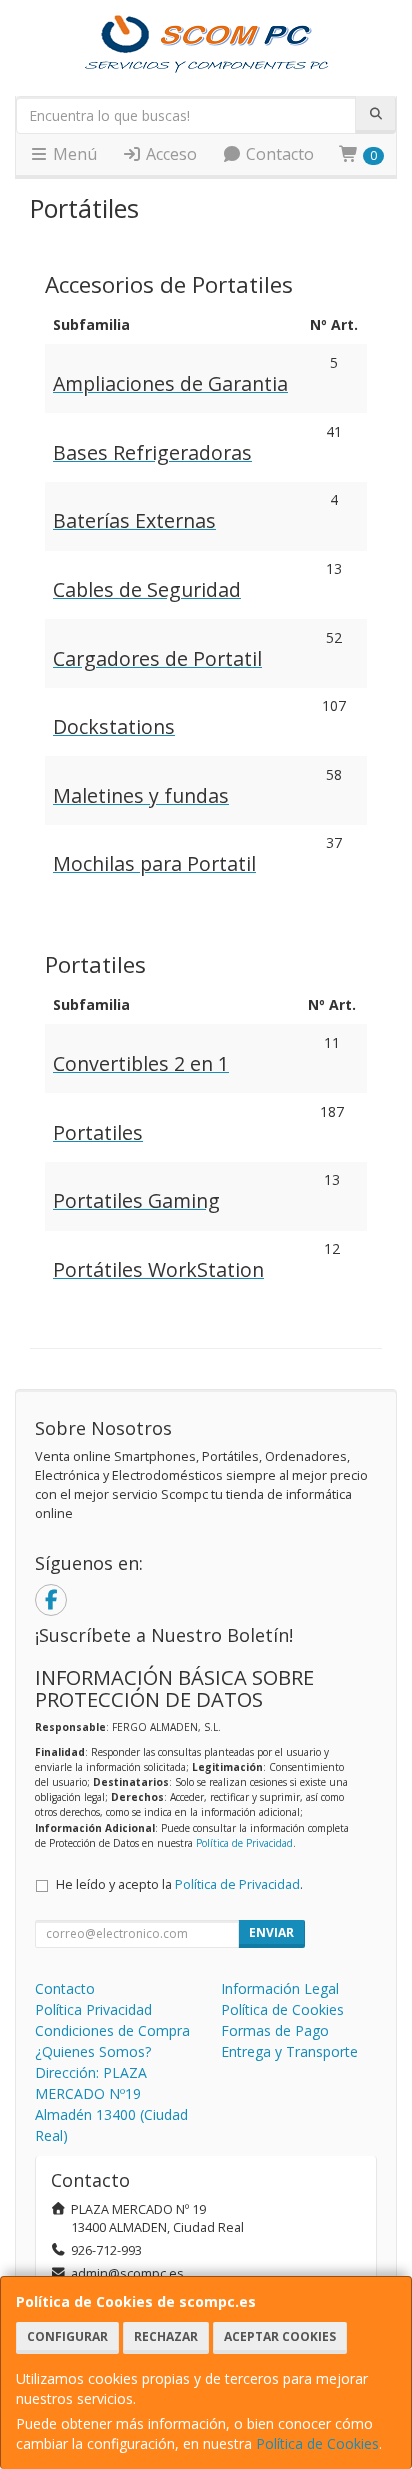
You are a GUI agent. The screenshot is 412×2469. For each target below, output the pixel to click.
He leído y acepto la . (179, 1884)
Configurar (67, 2336)
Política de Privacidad (244, 1843)
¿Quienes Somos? (93, 2051)
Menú (73, 154)
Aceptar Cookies (280, 2336)
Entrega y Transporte (289, 2051)
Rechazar (166, 2336)
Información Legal (280, 1988)
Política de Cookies (317, 2443)
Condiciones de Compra (112, 2030)
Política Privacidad (93, 2009)
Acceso (169, 154)
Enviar (271, 1932)
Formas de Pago (275, 2030)
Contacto (278, 154)
